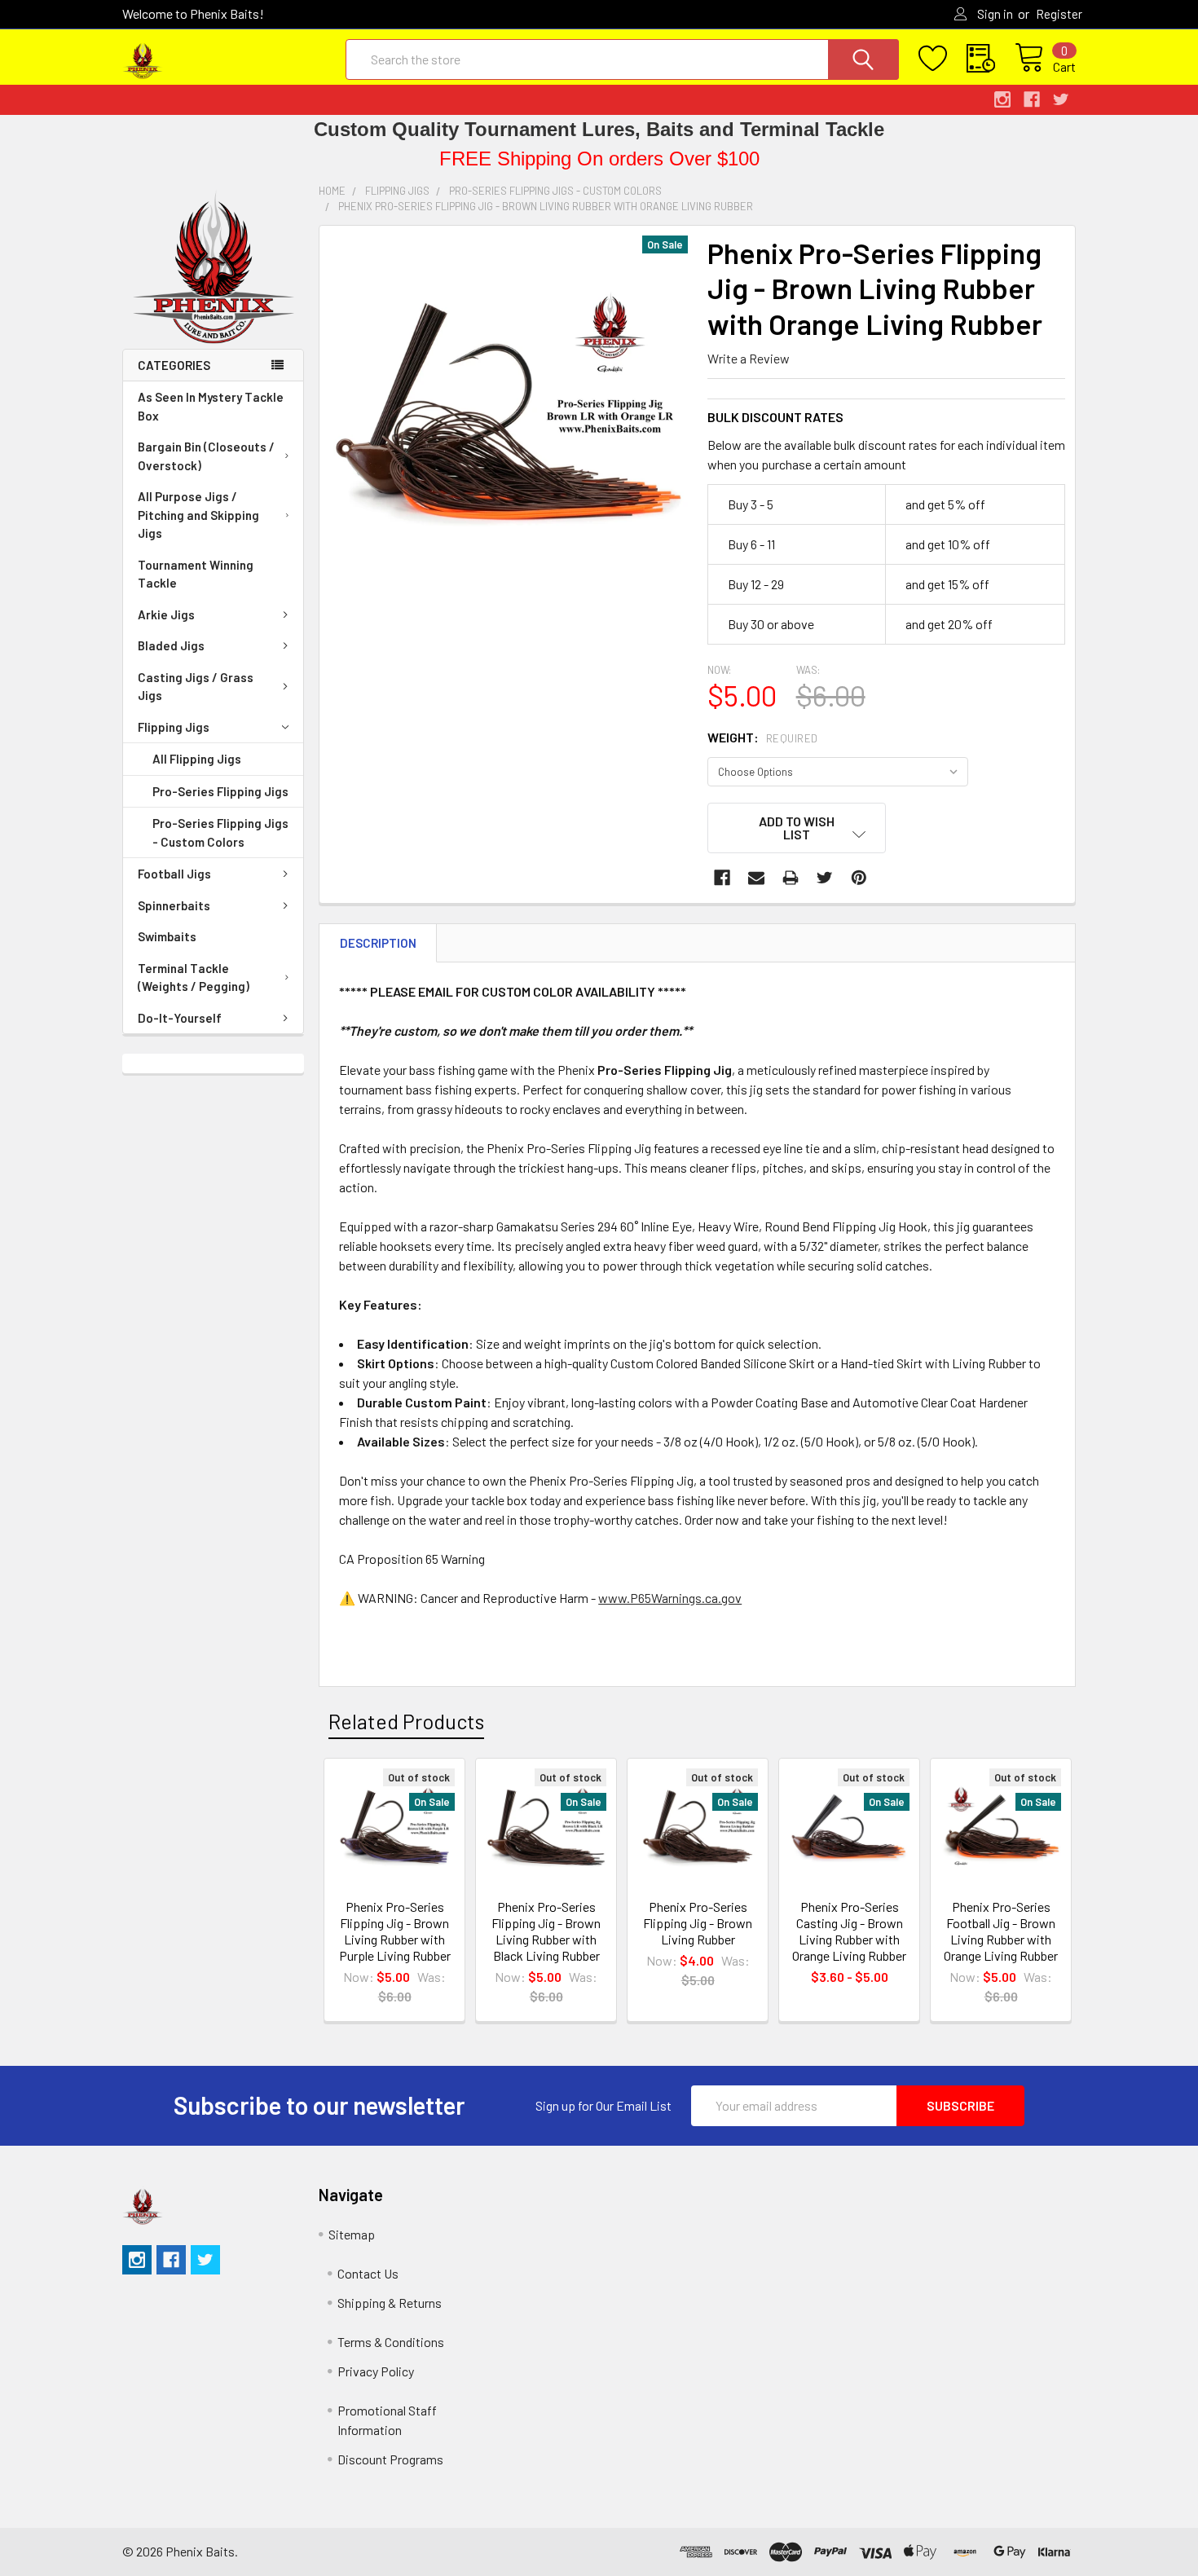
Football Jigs (174, 874)
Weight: (763, 737)
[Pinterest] (859, 878)
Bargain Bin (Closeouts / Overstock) (206, 456)
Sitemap (352, 2234)
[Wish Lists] (943, 59)
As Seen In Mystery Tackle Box (211, 406)
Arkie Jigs (166, 614)
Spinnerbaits (174, 905)
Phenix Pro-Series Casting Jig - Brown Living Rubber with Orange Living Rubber (849, 1931)
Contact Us (368, 2273)
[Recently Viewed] (991, 59)
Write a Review (749, 358)
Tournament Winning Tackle (196, 574)
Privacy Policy (376, 2371)
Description (378, 943)
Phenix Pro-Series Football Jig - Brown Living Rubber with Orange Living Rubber (1001, 1931)
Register (1059, 14)
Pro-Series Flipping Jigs (220, 791)
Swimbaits (167, 936)
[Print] (791, 878)
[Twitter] (825, 878)
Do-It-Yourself (180, 1018)
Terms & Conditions (391, 2342)
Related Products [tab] (406, 1721)
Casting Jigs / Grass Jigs (196, 687)
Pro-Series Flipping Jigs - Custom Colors (220, 832)
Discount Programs (390, 2459)
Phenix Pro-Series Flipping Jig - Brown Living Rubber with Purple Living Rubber (395, 1931)
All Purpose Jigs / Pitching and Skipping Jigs (198, 515)
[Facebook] (722, 878)
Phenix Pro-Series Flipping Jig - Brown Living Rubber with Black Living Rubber (546, 1931)
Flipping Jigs (174, 727)
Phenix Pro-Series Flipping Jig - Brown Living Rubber (698, 1923)
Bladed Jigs (171, 645)
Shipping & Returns (390, 2303)
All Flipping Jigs (197, 759)
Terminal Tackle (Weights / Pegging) (194, 978)
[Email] (756, 878)
